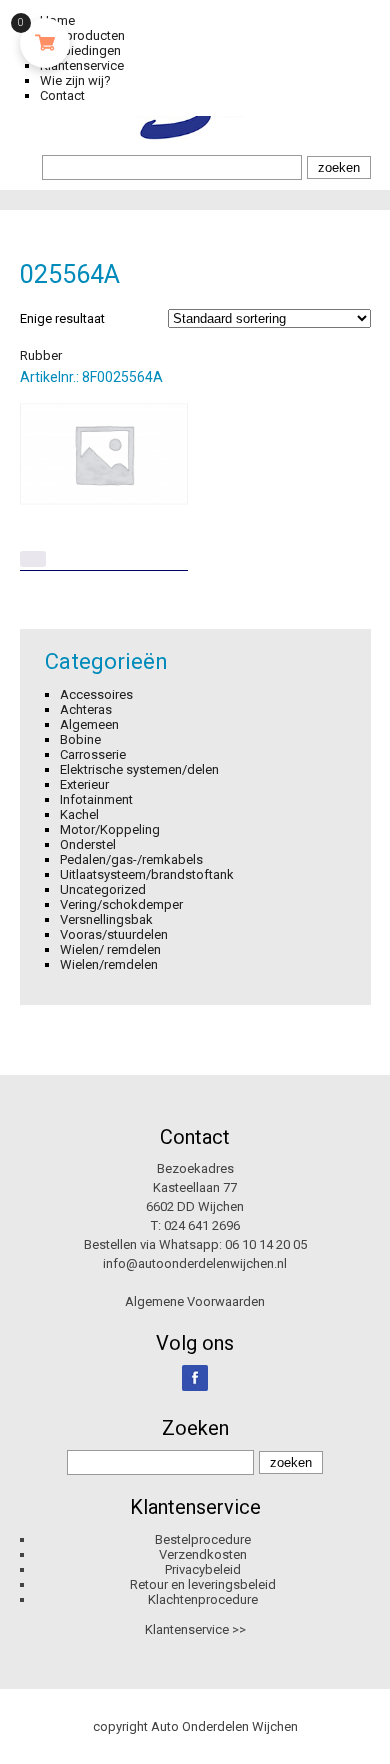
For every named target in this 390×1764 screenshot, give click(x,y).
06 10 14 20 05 (266, 1244)
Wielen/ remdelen (110, 949)
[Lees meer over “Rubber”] (33, 559)
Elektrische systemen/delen (139, 769)
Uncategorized (103, 889)
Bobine (80, 739)
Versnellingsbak (106, 919)
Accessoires (96, 694)
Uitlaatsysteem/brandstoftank (147, 874)
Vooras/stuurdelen (114, 934)
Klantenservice (82, 65)
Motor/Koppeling (110, 829)
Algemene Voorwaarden (195, 1301)
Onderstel (88, 844)
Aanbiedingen (80, 50)
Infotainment (96, 799)
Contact (62, 95)
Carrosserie (93, 754)
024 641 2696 (202, 1225)
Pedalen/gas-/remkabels (131, 859)
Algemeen (89, 724)
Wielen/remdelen (109, 964)
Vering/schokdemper (121, 904)
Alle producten (82, 35)
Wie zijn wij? (75, 80)
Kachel (79, 814)
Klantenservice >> (195, 1629)
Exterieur (84, 784)
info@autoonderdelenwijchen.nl (195, 1263)
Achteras (86, 709)
